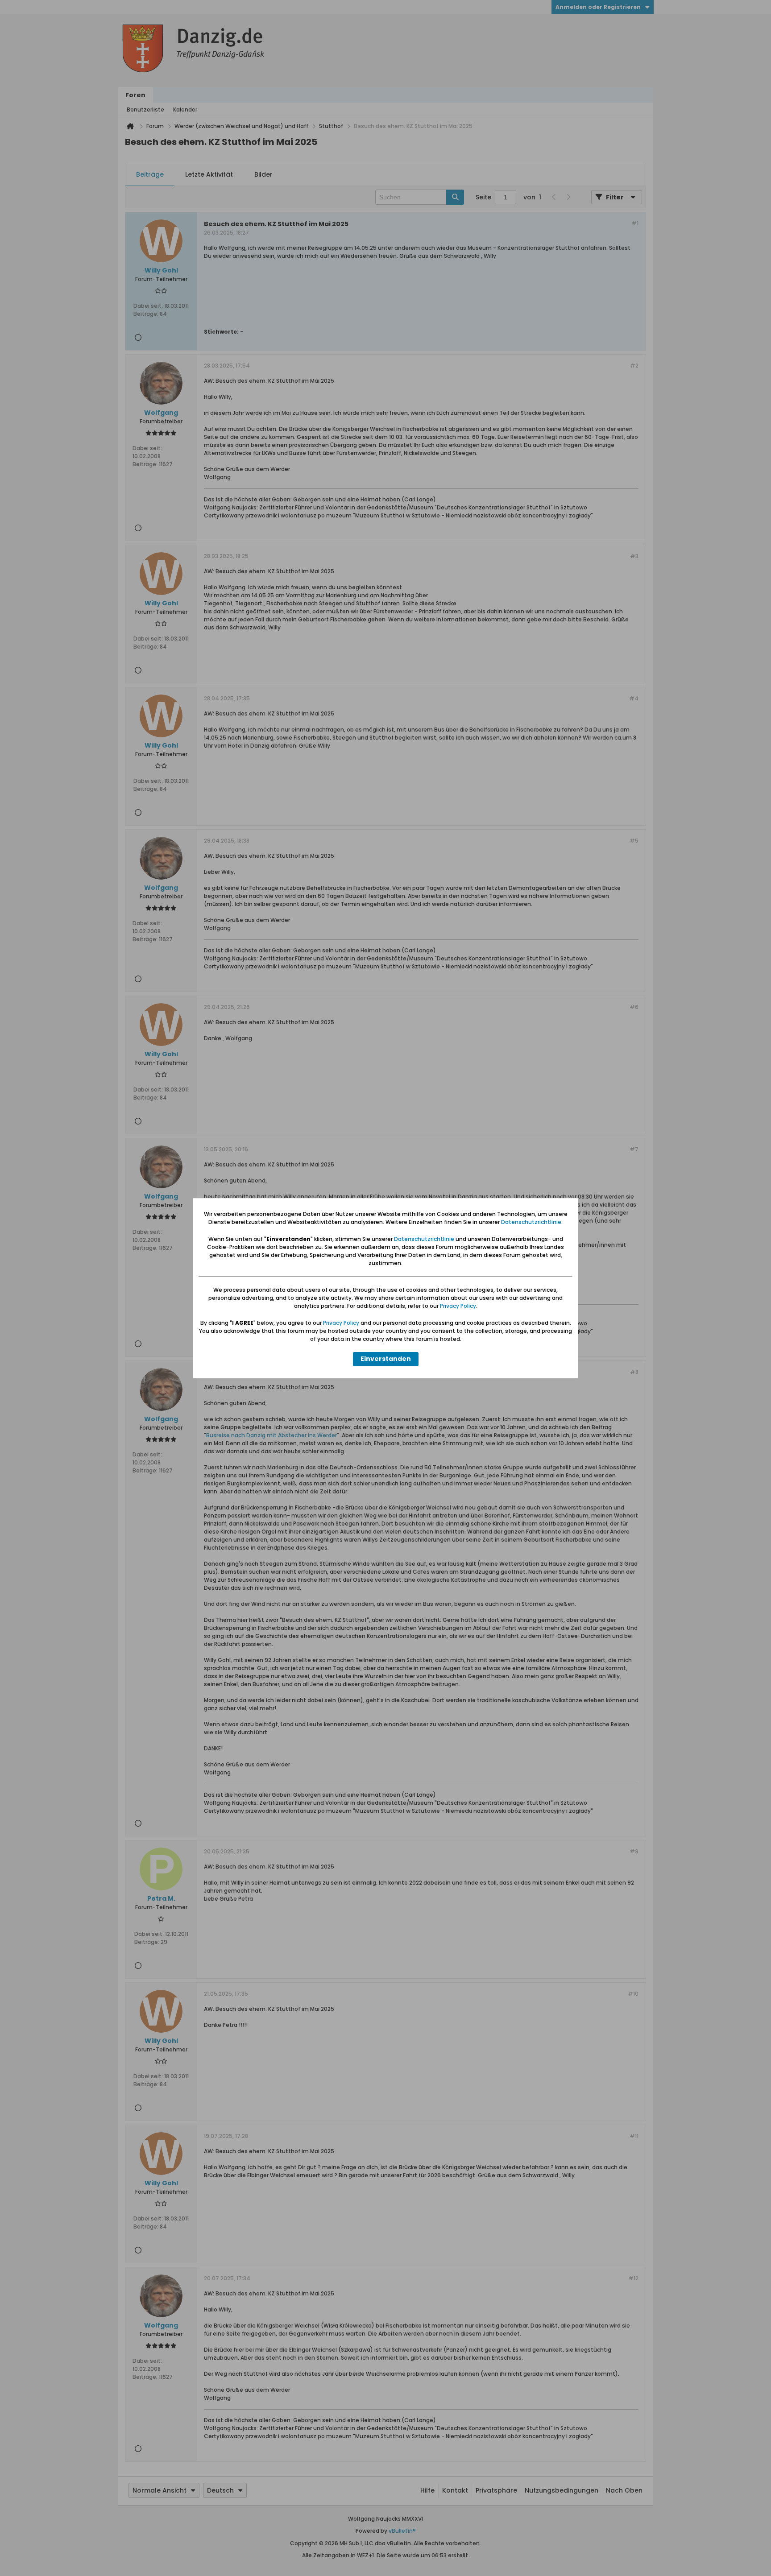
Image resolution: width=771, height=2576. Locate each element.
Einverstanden (386, 1359)
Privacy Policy (458, 1306)
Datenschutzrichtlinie (531, 1222)
